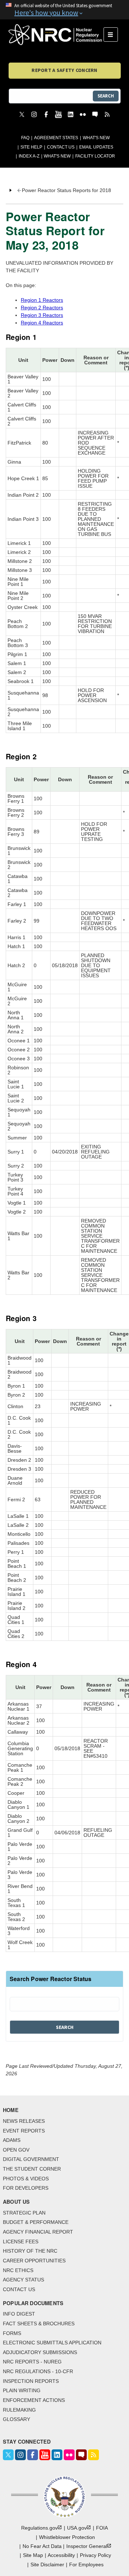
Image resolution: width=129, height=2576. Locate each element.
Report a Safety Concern (64, 70)
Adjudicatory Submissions (40, 2352)
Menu (113, 35)
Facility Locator (95, 156)
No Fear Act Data (42, 2546)
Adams (12, 2140)
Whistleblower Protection (67, 2537)
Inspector (87, 2546)
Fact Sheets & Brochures (39, 2324)
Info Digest (19, 2314)
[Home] (56, 35)
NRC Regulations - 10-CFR (38, 2371)
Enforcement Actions (34, 2400)
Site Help (31, 147)
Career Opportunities (34, 2261)
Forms (12, 2333)
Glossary (16, 2419)
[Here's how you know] (64, 10)
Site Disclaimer (47, 2564)
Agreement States (56, 138)
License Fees (21, 2242)
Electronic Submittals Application (52, 2343)
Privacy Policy (95, 2555)
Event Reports (24, 2131)
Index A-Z (29, 156)
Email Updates (96, 147)
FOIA (102, 2528)
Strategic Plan (24, 2213)
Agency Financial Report (38, 2232)
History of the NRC (30, 2251)
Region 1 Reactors (42, 300)
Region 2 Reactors (42, 308)
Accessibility (61, 2555)
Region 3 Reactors (42, 315)
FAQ (25, 138)
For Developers (26, 2188)
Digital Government (31, 2159)
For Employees (86, 2564)
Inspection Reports (31, 2381)
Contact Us (61, 147)
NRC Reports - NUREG (32, 2362)
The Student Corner (32, 2169)
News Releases (24, 2121)
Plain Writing (22, 2390)
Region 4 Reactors (42, 323)
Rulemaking (19, 2410)
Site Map (33, 2555)
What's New (96, 138)
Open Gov (16, 2150)
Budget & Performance (36, 2222)
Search (106, 96)
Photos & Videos (26, 2179)
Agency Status (23, 2280)
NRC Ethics (18, 2270)
